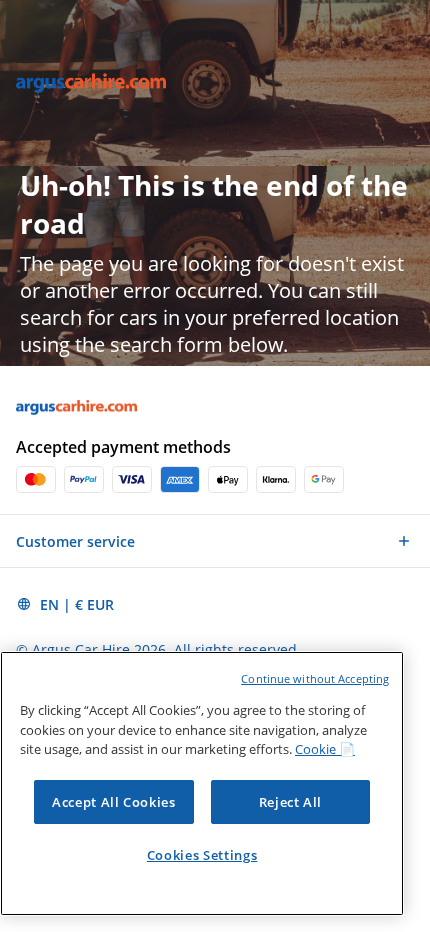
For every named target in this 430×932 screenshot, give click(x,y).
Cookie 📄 (325, 749)
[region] (202, 783)
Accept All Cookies (114, 802)
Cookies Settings (202, 855)
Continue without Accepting (315, 678)
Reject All (291, 802)
